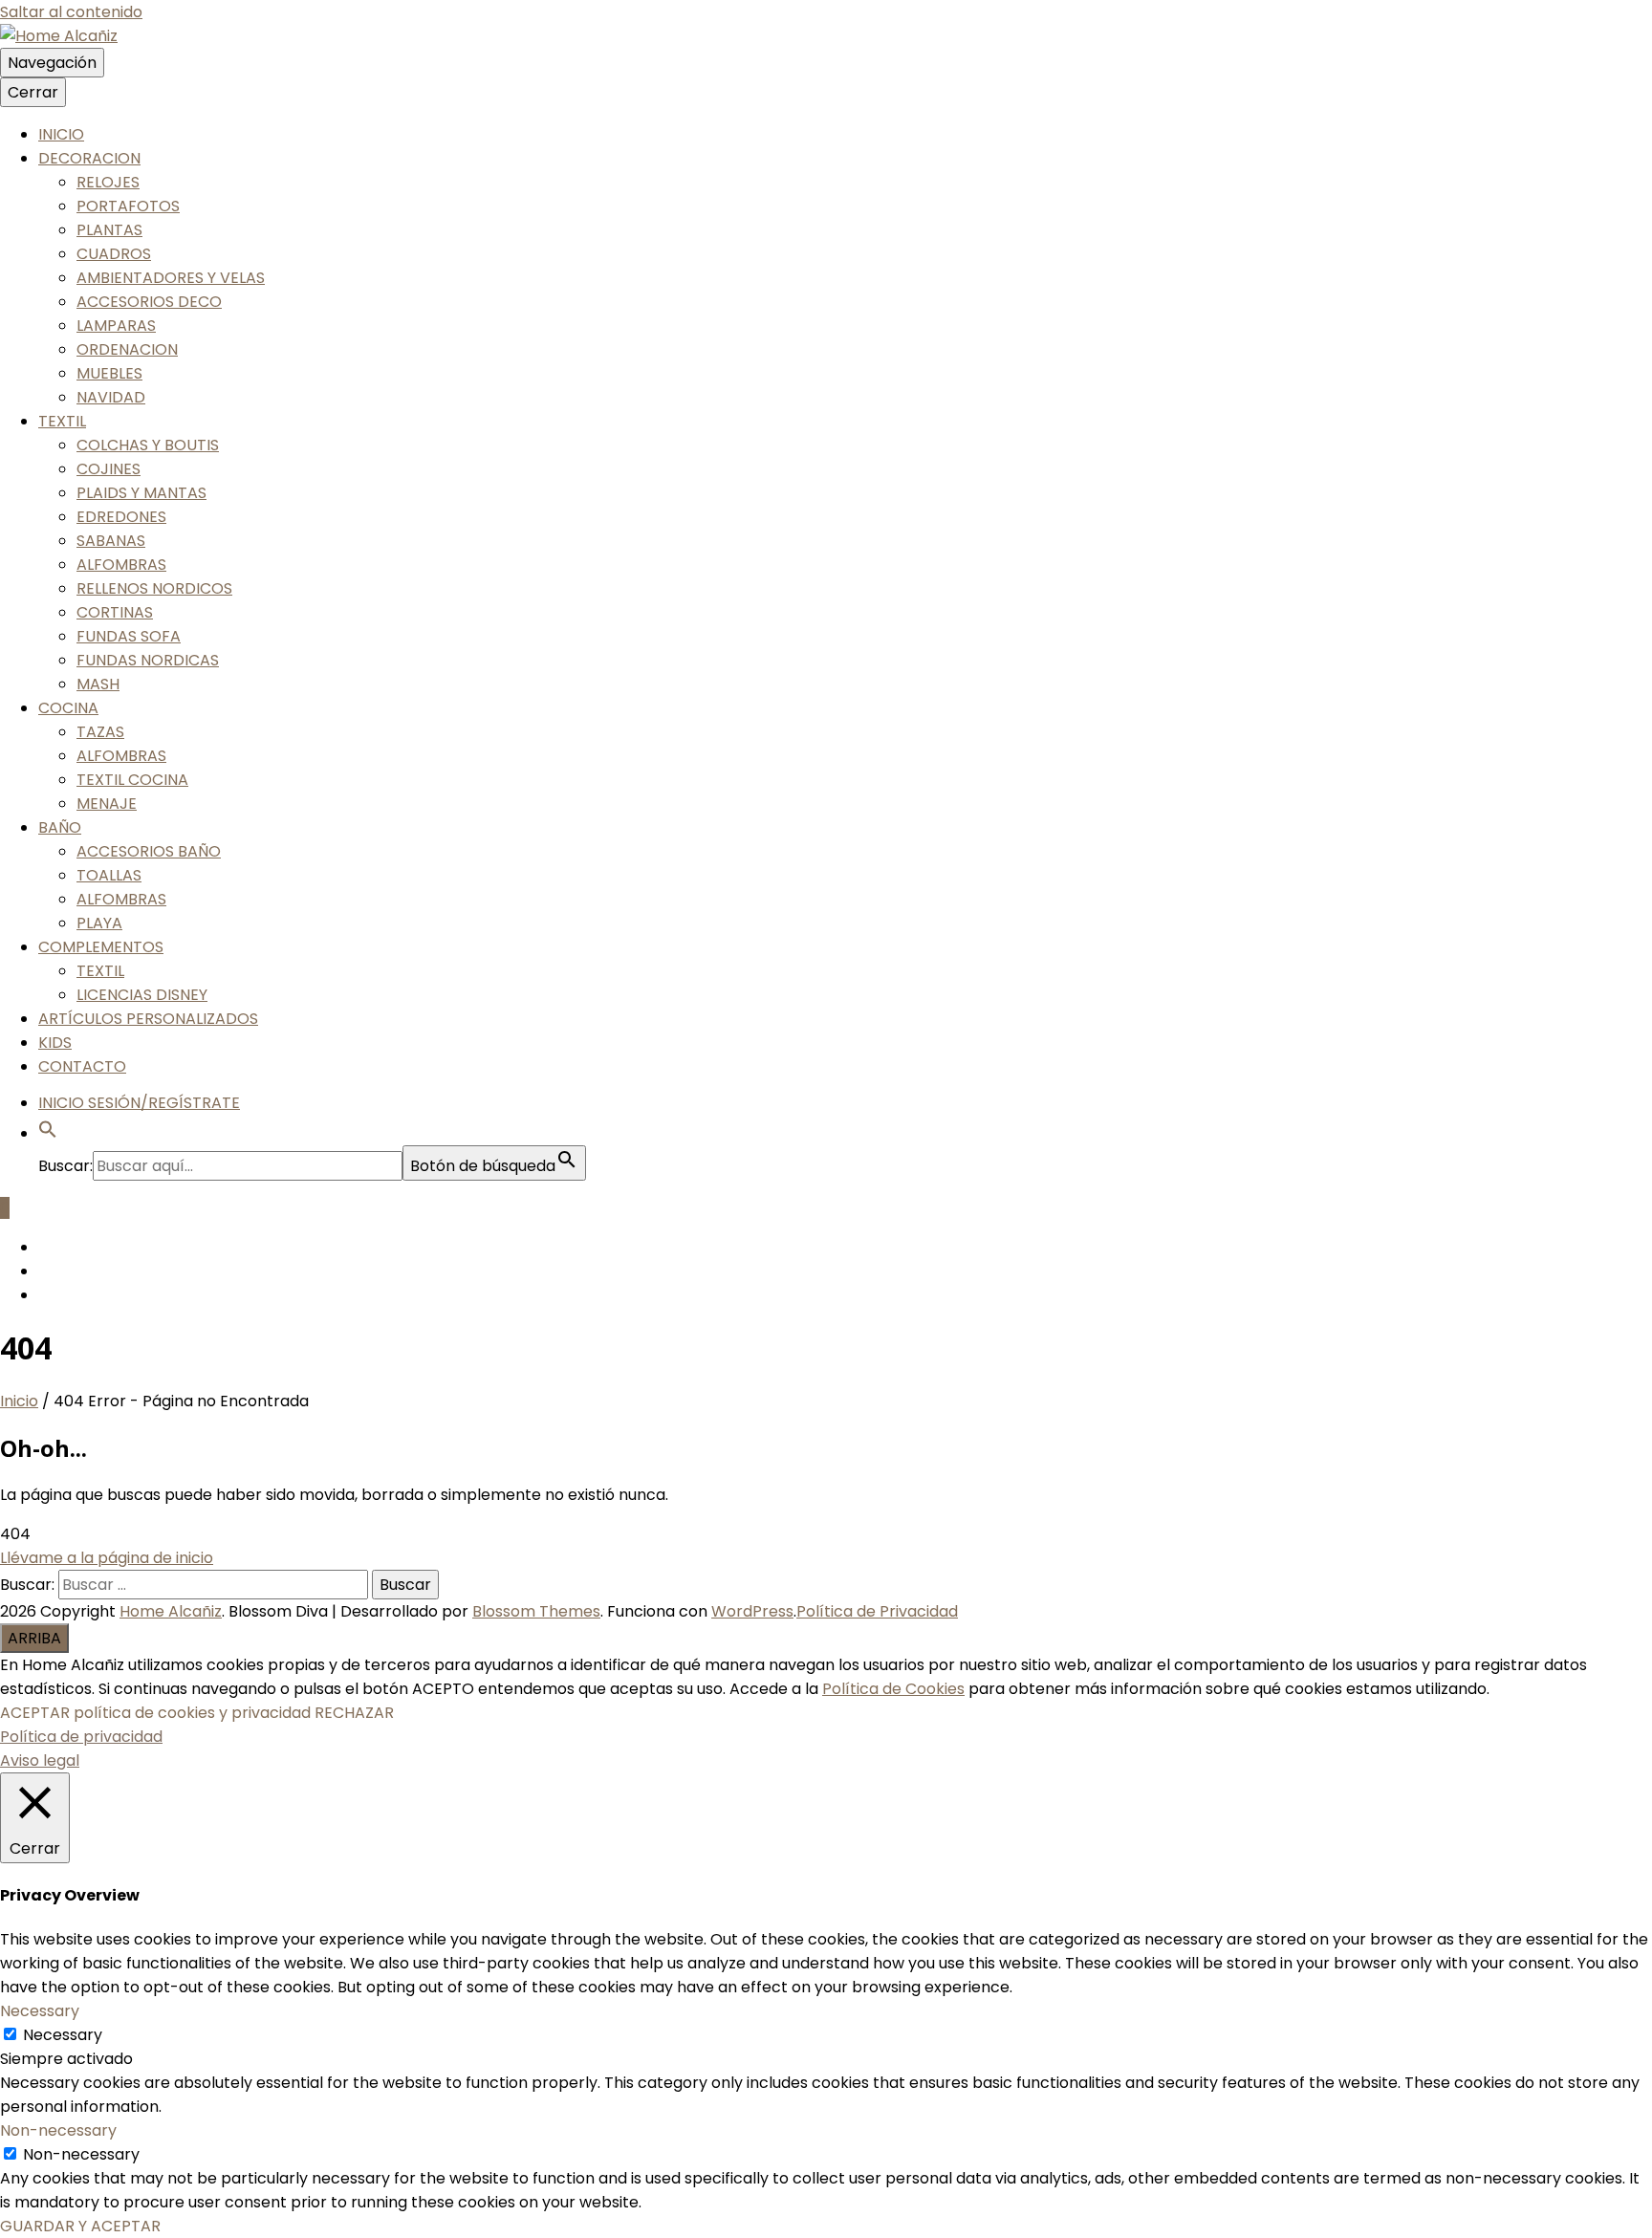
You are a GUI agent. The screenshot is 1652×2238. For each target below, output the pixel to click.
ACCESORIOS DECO (149, 302)
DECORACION (89, 158)
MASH (98, 684)
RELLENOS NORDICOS (154, 588)
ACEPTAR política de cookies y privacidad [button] (155, 1713)
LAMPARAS (116, 326)
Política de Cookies (893, 1689)
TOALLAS (109, 875)
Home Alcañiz (171, 1611)
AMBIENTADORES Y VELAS (171, 278)
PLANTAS (109, 230)
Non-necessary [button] (58, 2130)
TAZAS (100, 732)
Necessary (63, 2035)
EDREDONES (121, 517)
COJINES (109, 469)
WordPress (752, 1611)
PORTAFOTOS (128, 206)
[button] (48, 1133)
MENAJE (107, 804)
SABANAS (111, 541)
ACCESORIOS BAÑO (149, 851)
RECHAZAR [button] (354, 1713)
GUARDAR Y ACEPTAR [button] (80, 2226)
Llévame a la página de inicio (107, 1558)
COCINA (68, 708)
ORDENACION (127, 349)
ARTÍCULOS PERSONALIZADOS (148, 1019)
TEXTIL (62, 421)
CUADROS (114, 254)
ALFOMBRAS (121, 565)
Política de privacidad (81, 1737)
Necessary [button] (40, 2011)
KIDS (55, 1043)
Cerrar (33, 92)
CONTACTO (82, 1066)
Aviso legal (40, 1760)
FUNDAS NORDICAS (148, 660)
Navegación (52, 63)
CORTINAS (115, 612)
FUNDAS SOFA (129, 636)
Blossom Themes (536, 1611)
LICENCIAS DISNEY (142, 995)
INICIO (61, 134)
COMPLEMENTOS (101, 947)
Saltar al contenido (71, 12)
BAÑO (60, 827)
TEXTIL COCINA (132, 780)
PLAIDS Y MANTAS (141, 493)
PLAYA (99, 923)
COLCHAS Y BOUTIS (148, 445)
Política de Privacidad (877, 1611)
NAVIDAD (111, 397)
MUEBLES (109, 373)
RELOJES (108, 182)
